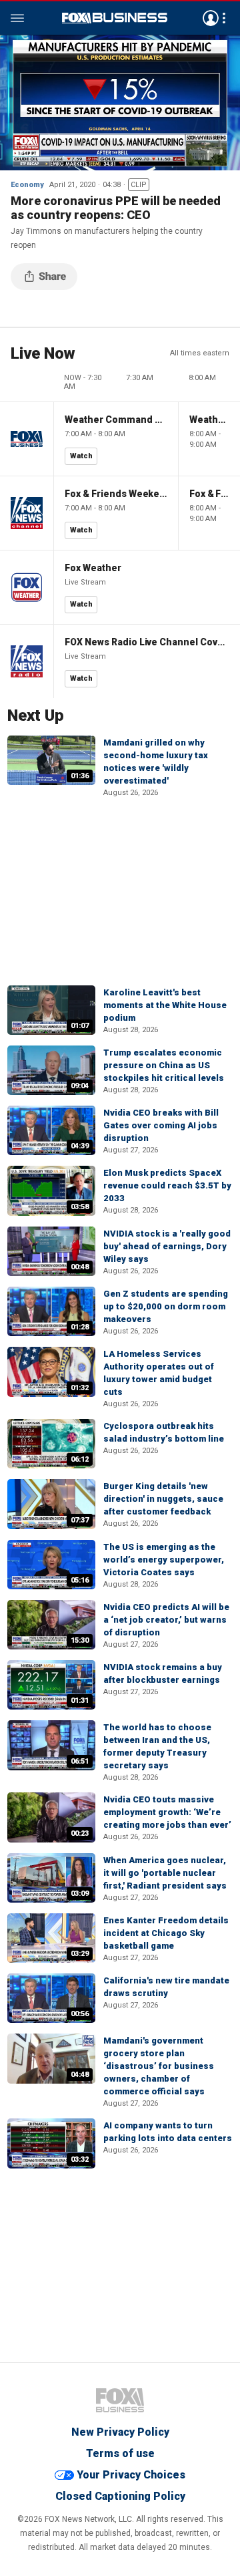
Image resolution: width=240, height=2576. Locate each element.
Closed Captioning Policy (120, 2496)
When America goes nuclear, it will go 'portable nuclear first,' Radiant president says (165, 1873)
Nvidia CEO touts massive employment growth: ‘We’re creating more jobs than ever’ (167, 1812)
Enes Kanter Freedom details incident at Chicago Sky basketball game (166, 1933)
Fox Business (115, 18)
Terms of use (120, 2453)
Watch (81, 456)
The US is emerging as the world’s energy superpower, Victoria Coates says (164, 1560)
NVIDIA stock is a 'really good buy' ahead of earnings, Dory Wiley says (167, 1246)
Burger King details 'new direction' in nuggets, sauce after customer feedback (163, 1499)
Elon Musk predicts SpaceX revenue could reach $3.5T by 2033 (167, 1185)
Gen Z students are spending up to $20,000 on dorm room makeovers (166, 1306)
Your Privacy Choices (131, 2475)
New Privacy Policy (120, 2432)
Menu (17, 18)
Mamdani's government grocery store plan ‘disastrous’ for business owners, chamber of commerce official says (159, 2066)
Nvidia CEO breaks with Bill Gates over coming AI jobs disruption (161, 1125)
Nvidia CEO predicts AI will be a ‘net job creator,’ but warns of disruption (166, 1620)
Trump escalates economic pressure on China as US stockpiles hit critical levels (164, 1065)
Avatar (211, 18)
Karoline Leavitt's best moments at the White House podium (165, 1005)
